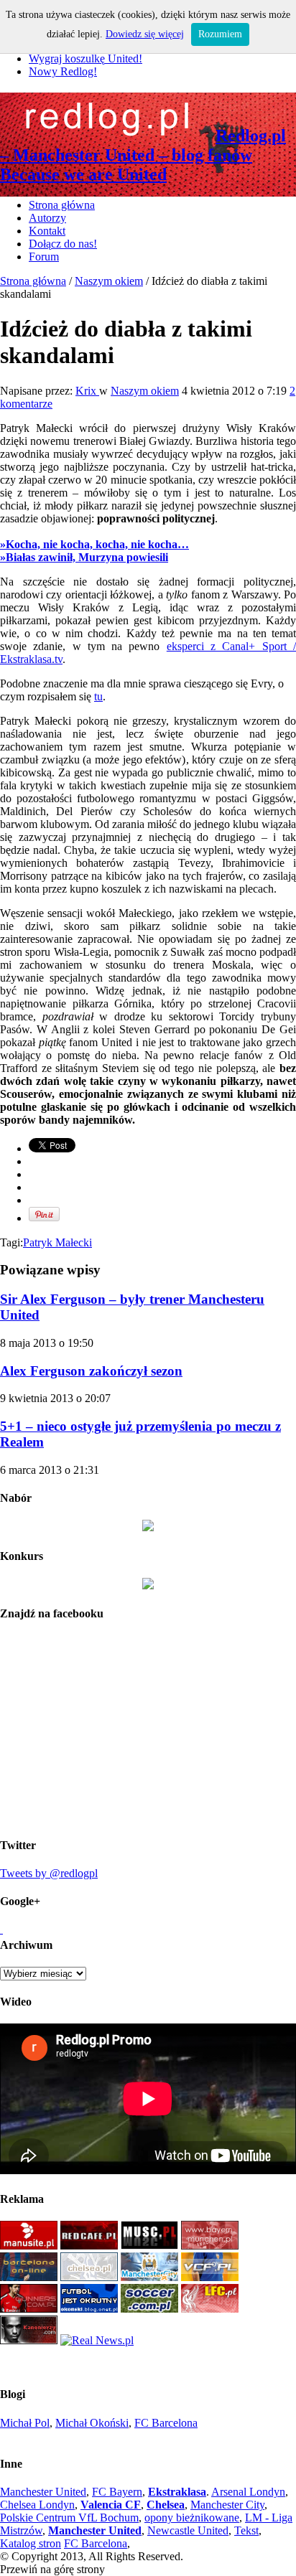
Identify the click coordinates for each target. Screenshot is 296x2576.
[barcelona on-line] (29, 2277)
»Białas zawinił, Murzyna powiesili (84, 557)
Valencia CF (111, 2505)
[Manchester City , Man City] (149, 2277)
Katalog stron (31, 2543)
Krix (87, 391)
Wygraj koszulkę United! (85, 58)
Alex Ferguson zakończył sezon (91, 1371)
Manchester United (43, 2492)
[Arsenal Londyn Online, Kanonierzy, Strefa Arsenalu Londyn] (29, 2340)
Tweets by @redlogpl (49, 1873)
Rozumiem (220, 34)
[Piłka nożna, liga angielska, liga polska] (149, 2309)
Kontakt (47, 231)
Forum (44, 257)
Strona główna (62, 205)
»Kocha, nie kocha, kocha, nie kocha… (94, 544)
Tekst (246, 2530)
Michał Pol (25, 2423)
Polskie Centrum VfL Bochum (69, 2518)
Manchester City (227, 2505)
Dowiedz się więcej (145, 34)
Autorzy (47, 218)
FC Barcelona (166, 2423)
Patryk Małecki (57, 1242)
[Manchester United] (29, 2246)
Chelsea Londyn (37, 2505)
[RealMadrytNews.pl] (97, 2340)
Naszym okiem (109, 281)
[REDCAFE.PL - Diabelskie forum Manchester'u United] (89, 2246)
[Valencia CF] (210, 2277)
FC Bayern (117, 2492)
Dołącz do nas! (63, 244)
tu (98, 696)
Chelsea (166, 2505)
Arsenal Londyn (248, 2492)
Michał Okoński (92, 2423)
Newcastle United (188, 2530)
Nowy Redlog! (63, 71)
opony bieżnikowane (192, 2518)
